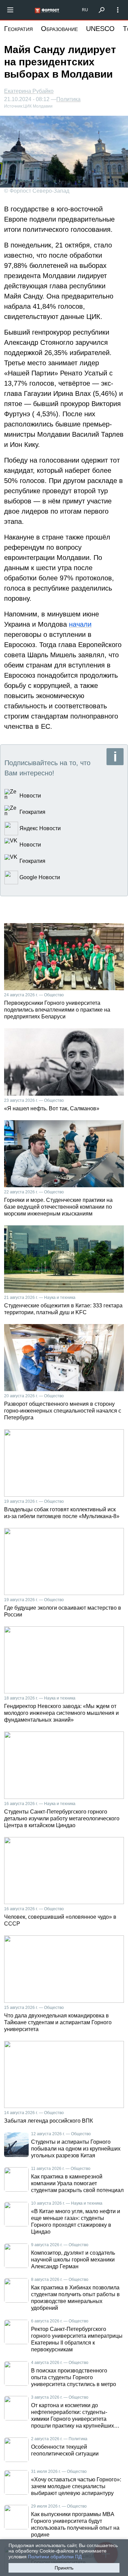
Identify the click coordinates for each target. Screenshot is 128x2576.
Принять (64, 2568)
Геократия (18, 29)
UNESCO (100, 29)
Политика (68, 99)
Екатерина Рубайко (29, 91)
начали (80, 624)
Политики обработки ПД (55, 2557)
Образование (59, 29)
